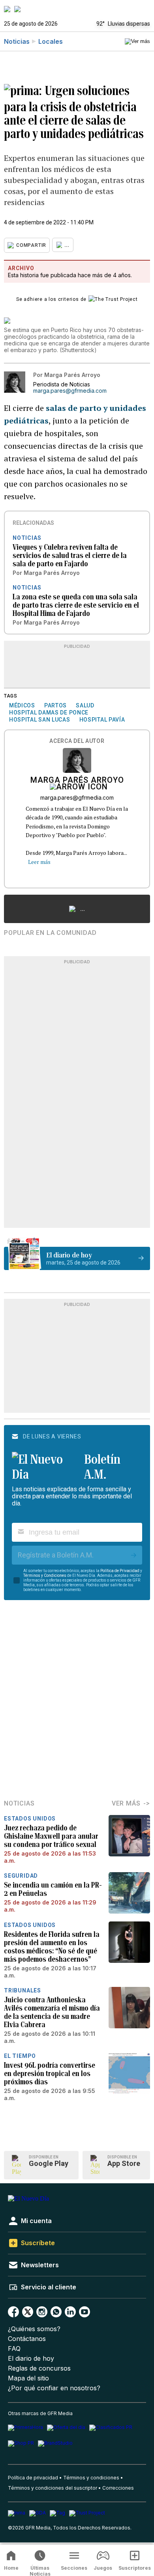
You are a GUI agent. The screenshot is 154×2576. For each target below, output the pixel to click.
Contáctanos (27, 2339)
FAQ (14, 2349)
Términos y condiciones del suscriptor (53, 2488)
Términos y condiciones (91, 2478)
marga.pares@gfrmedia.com (70, 391)
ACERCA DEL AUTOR (77, 741)
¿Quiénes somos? (34, 2329)
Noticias (17, 41)
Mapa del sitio (28, 2378)
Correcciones (118, 2488)
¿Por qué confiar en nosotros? (54, 2388)
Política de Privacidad (120, 1571)
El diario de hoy (31, 2359)
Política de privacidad (33, 2478)
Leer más (39, 862)
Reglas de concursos (39, 2368)
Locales (51, 41)
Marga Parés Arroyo (77, 781)
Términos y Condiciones (45, 1575)
